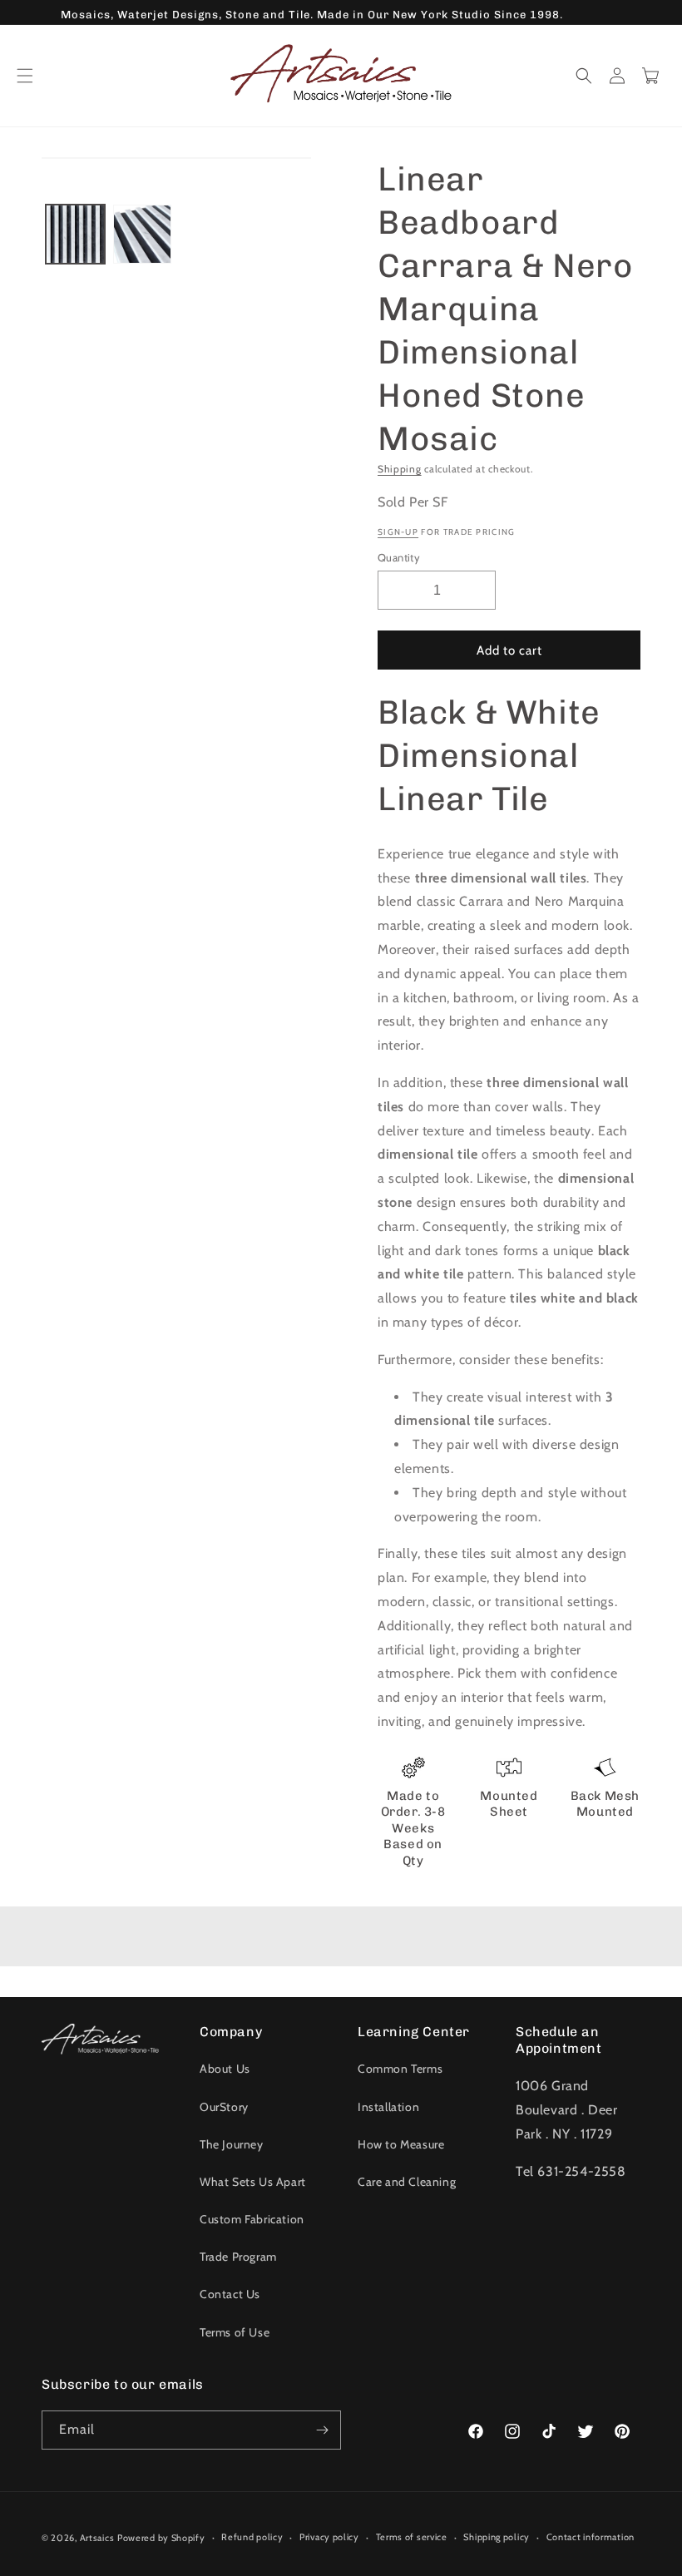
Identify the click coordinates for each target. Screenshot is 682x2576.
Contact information (591, 2537)
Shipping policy (497, 2537)
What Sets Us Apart (253, 2182)
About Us (225, 2069)
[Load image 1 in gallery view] (75, 234)
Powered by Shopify (161, 2538)
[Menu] (25, 76)
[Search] (584, 76)
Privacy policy (329, 2537)
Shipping (400, 469)
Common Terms (400, 2069)
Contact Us (230, 2294)
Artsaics (97, 2538)
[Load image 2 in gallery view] (143, 234)
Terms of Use (235, 2332)
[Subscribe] (322, 2430)
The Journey (232, 2144)
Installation (388, 2107)
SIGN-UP (398, 532)
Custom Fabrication (252, 2219)
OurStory (224, 2107)
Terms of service (412, 2537)
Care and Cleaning (407, 2182)
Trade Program (238, 2257)
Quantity (399, 557)
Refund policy (252, 2537)
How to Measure (401, 2144)
